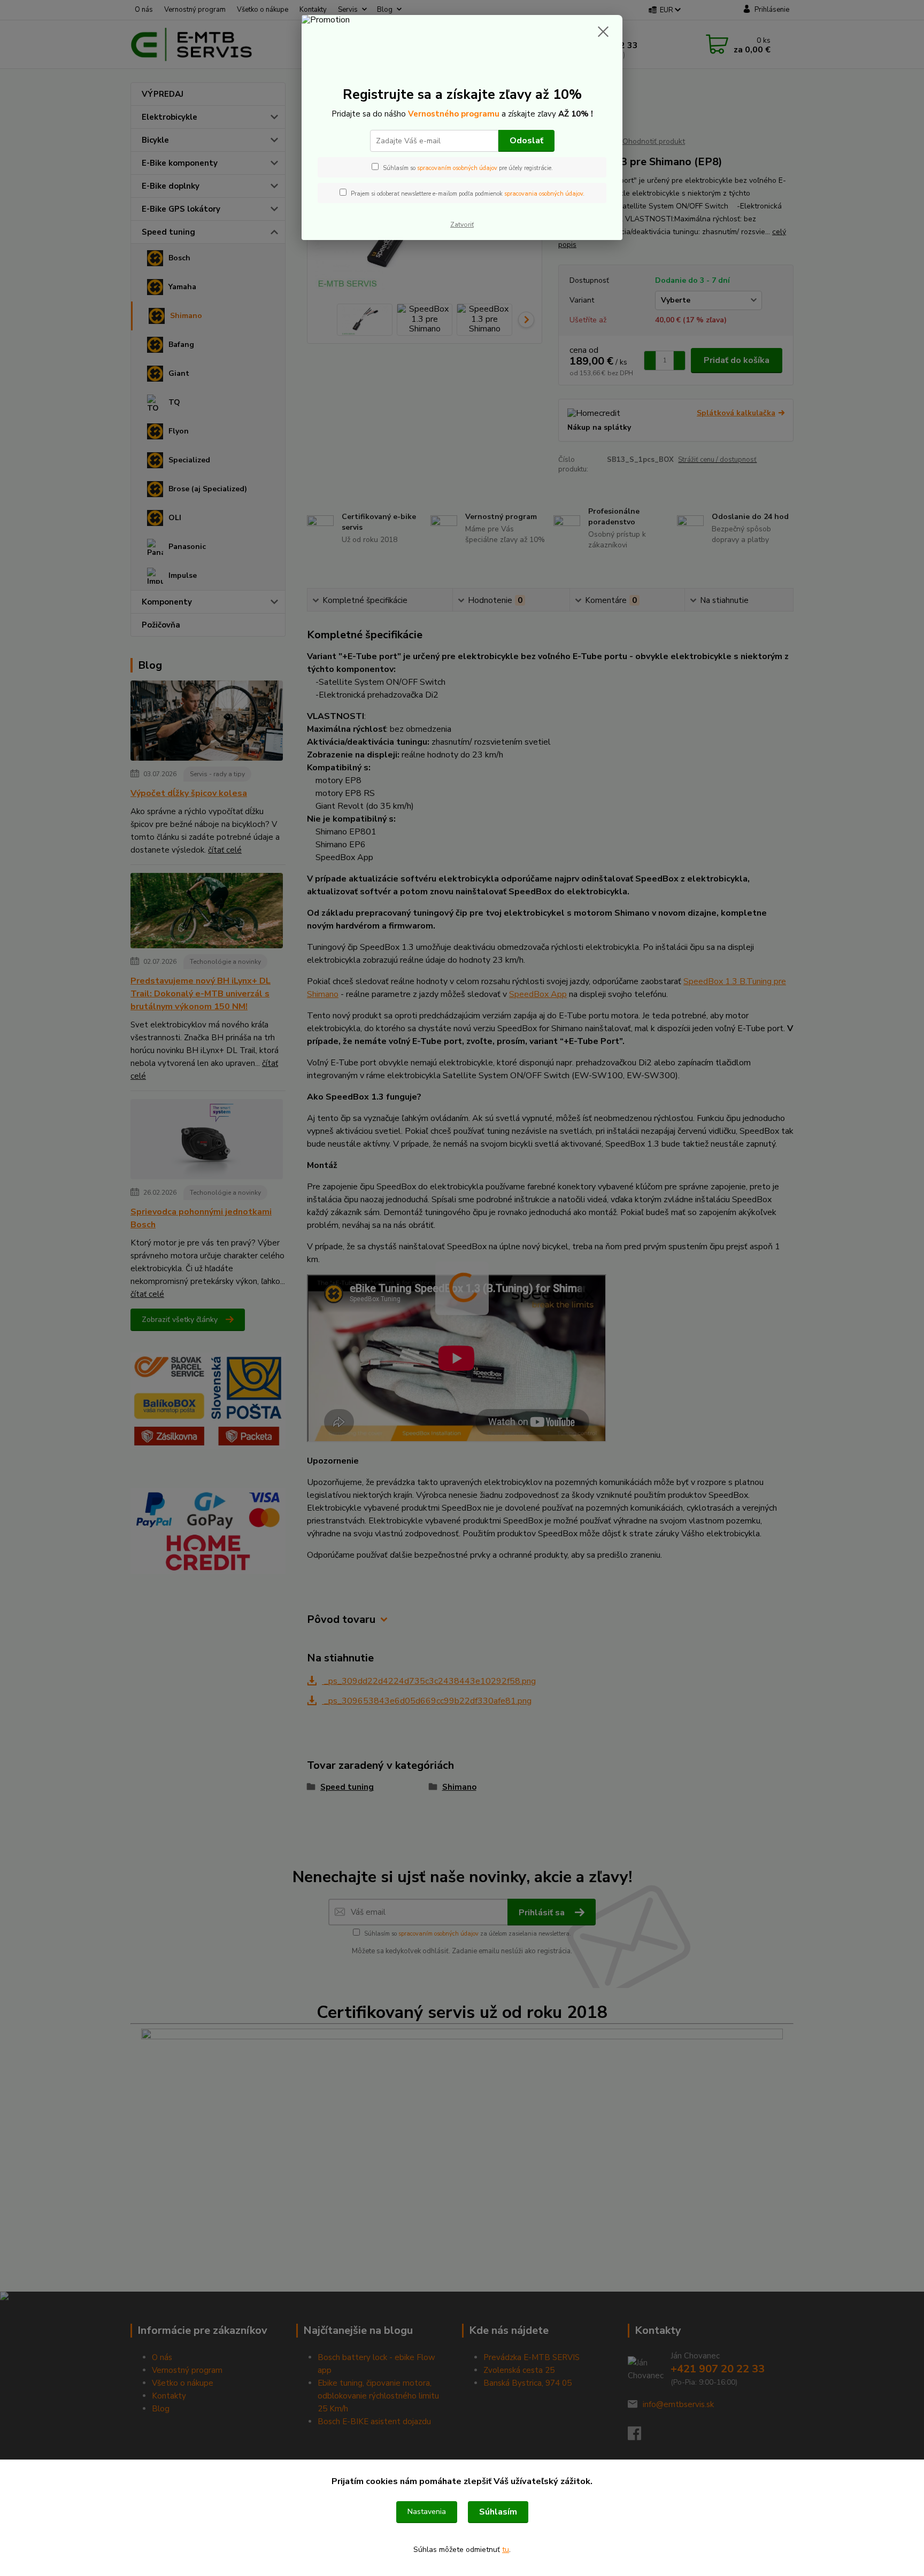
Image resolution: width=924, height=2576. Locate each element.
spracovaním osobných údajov (457, 168)
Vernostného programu (454, 114)
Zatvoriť (462, 225)
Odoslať (526, 141)
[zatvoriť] (603, 32)
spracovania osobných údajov (544, 194)
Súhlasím (498, 2512)
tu (506, 2550)
